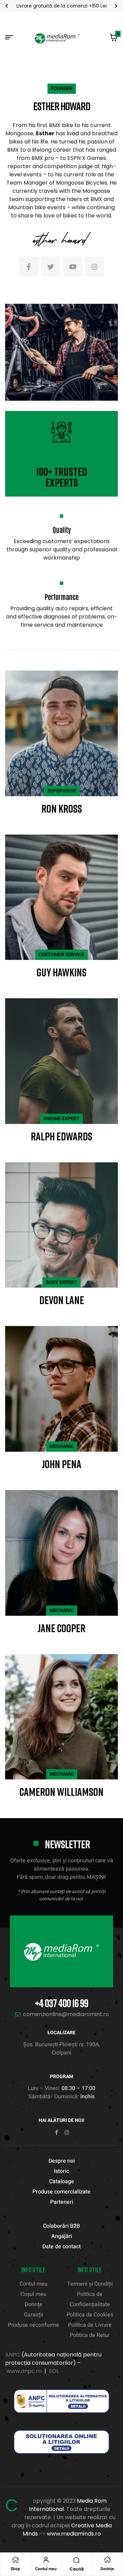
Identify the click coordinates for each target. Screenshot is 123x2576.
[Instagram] (67, 2132)
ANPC (13, 2355)
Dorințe (107, 2569)
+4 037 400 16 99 (61, 2003)
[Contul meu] (46, 2560)
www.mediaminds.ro (74, 2534)
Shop (15, 2569)
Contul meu (46, 2569)
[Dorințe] (107, 2560)
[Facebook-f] (57, 2132)
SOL (54, 2371)
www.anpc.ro (24, 2371)
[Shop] (15, 2560)
